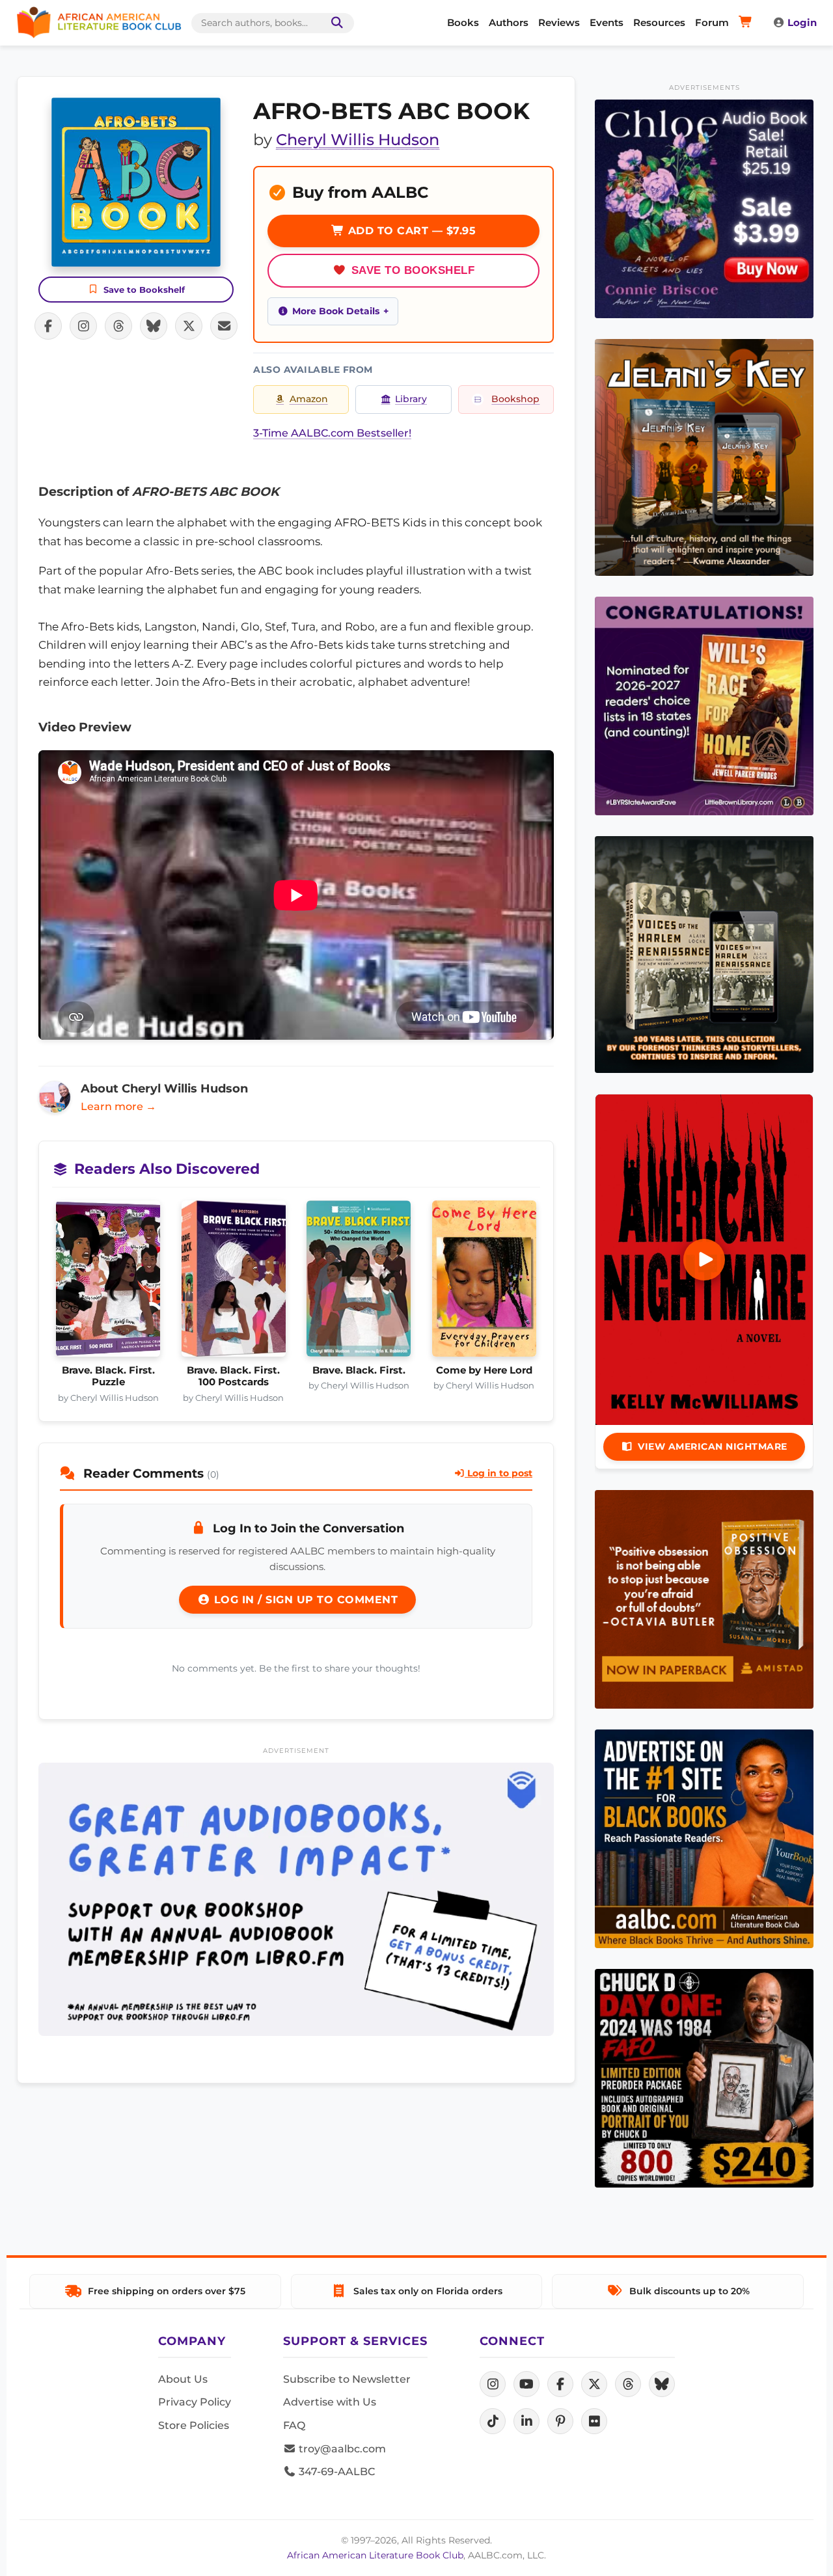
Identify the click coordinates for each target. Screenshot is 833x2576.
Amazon (309, 399)
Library (411, 399)
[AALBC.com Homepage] (99, 23)
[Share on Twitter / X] (189, 326)
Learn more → (118, 1106)
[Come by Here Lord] (485, 1282)
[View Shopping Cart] (747, 23)
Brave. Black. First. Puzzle (108, 1376)
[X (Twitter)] (594, 2384)
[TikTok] (493, 2421)
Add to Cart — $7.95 (410, 231)
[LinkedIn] (526, 2421)
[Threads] (628, 2384)
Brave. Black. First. (359, 1370)
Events (607, 22)
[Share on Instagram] (83, 326)
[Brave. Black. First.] (359, 1282)
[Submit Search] (335, 23)
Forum (712, 22)
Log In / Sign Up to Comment (304, 1600)
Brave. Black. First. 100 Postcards (233, 1376)
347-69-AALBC (335, 2472)
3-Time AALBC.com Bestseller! (332, 433)
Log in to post (498, 1473)
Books (463, 22)
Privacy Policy (195, 2402)
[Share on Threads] (118, 326)
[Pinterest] (560, 2421)
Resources (659, 22)
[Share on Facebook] (48, 326)
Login (802, 22)
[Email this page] (224, 326)
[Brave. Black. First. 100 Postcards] (234, 1282)
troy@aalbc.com (341, 2449)
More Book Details (336, 311)
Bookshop (515, 399)
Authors (509, 22)
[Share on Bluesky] (154, 326)
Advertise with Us (330, 2402)
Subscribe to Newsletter (347, 2379)
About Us (183, 2379)
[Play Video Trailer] (704, 1260)
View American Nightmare (713, 1446)
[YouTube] (526, 2384)
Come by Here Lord (484, 1370)
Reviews (559, 22)
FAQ (294, 2425)
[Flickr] (594, 2421)
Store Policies (194, 2425)
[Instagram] (493, 2384)
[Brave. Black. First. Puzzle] (108, 1282)
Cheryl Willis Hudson (358, 140)
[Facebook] (560, 2384)
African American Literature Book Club (375, 2555)
